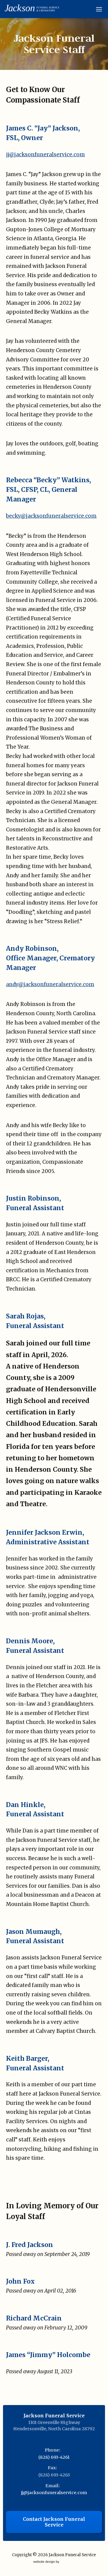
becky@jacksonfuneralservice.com (51, 516)
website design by (47, 2562)
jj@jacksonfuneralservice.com (45, 154)
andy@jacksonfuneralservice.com (50, 984)
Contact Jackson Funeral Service (54, 2522)
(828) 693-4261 (54, 2457)
